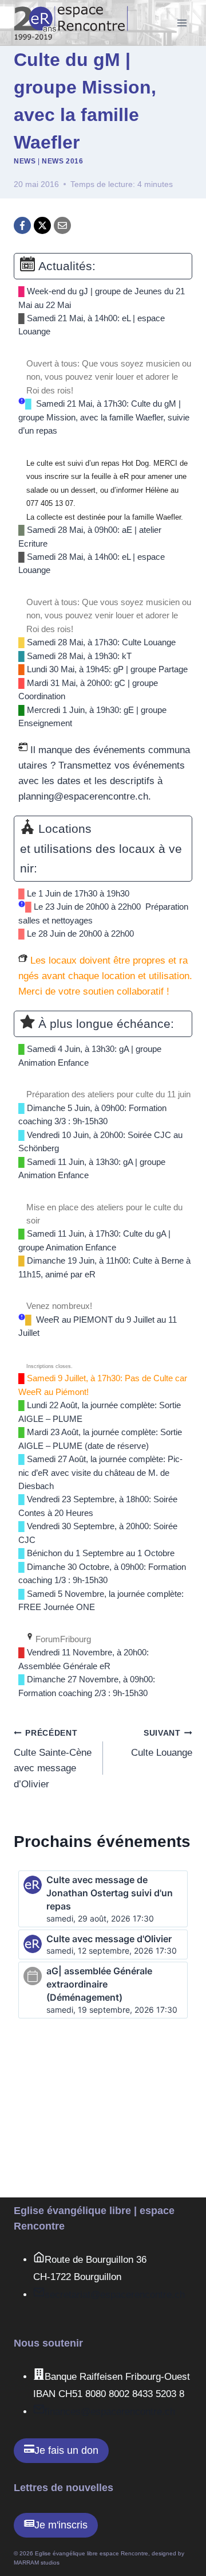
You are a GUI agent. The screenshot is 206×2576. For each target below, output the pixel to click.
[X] (42, 225)
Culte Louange (162, 1744)
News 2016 (62, 161)
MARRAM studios (37, 2563)
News (25, 161)
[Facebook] (22, 225)
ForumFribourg (62, 1639)
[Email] (62, 225)
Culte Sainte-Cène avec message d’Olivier (53, 1759)
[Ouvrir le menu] (182, 23)
